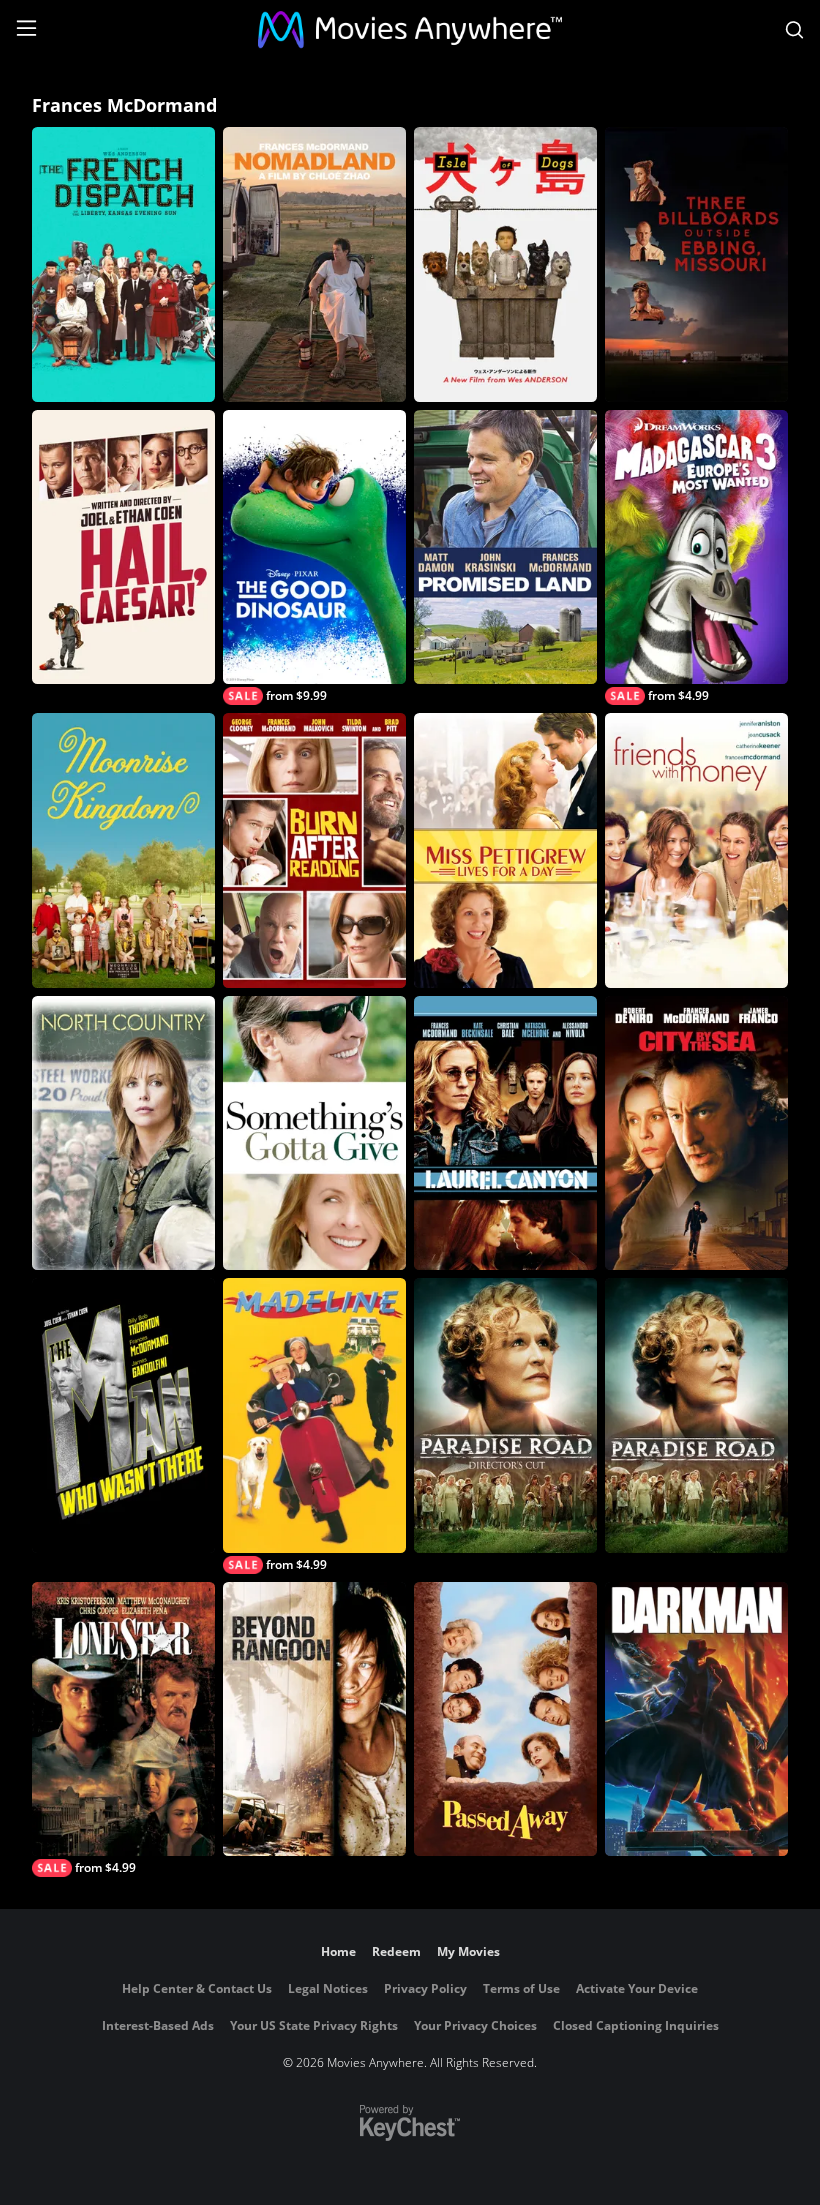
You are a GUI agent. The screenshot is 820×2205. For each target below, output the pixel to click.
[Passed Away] (505, 1719)
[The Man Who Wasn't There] (123, 1415)
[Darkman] (696, 1719)
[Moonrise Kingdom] (123, 850)
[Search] (794, 30)
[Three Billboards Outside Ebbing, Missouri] (696, 264)
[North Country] (123, 1133)
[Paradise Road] (696, 1415)
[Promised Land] (505, 547)
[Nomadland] (314, 264)
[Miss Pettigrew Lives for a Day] (505, 850)
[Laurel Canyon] (505, 1133)
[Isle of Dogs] (505, 264)
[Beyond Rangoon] (314, 1719)
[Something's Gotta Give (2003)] (314, 1133)
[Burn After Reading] (314, 850)
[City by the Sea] (696, 1133)
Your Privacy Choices (475, 2025)
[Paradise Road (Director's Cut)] (505, 1415)
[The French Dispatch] (123, 264)
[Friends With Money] (696, 850)
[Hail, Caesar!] (123, 547)
